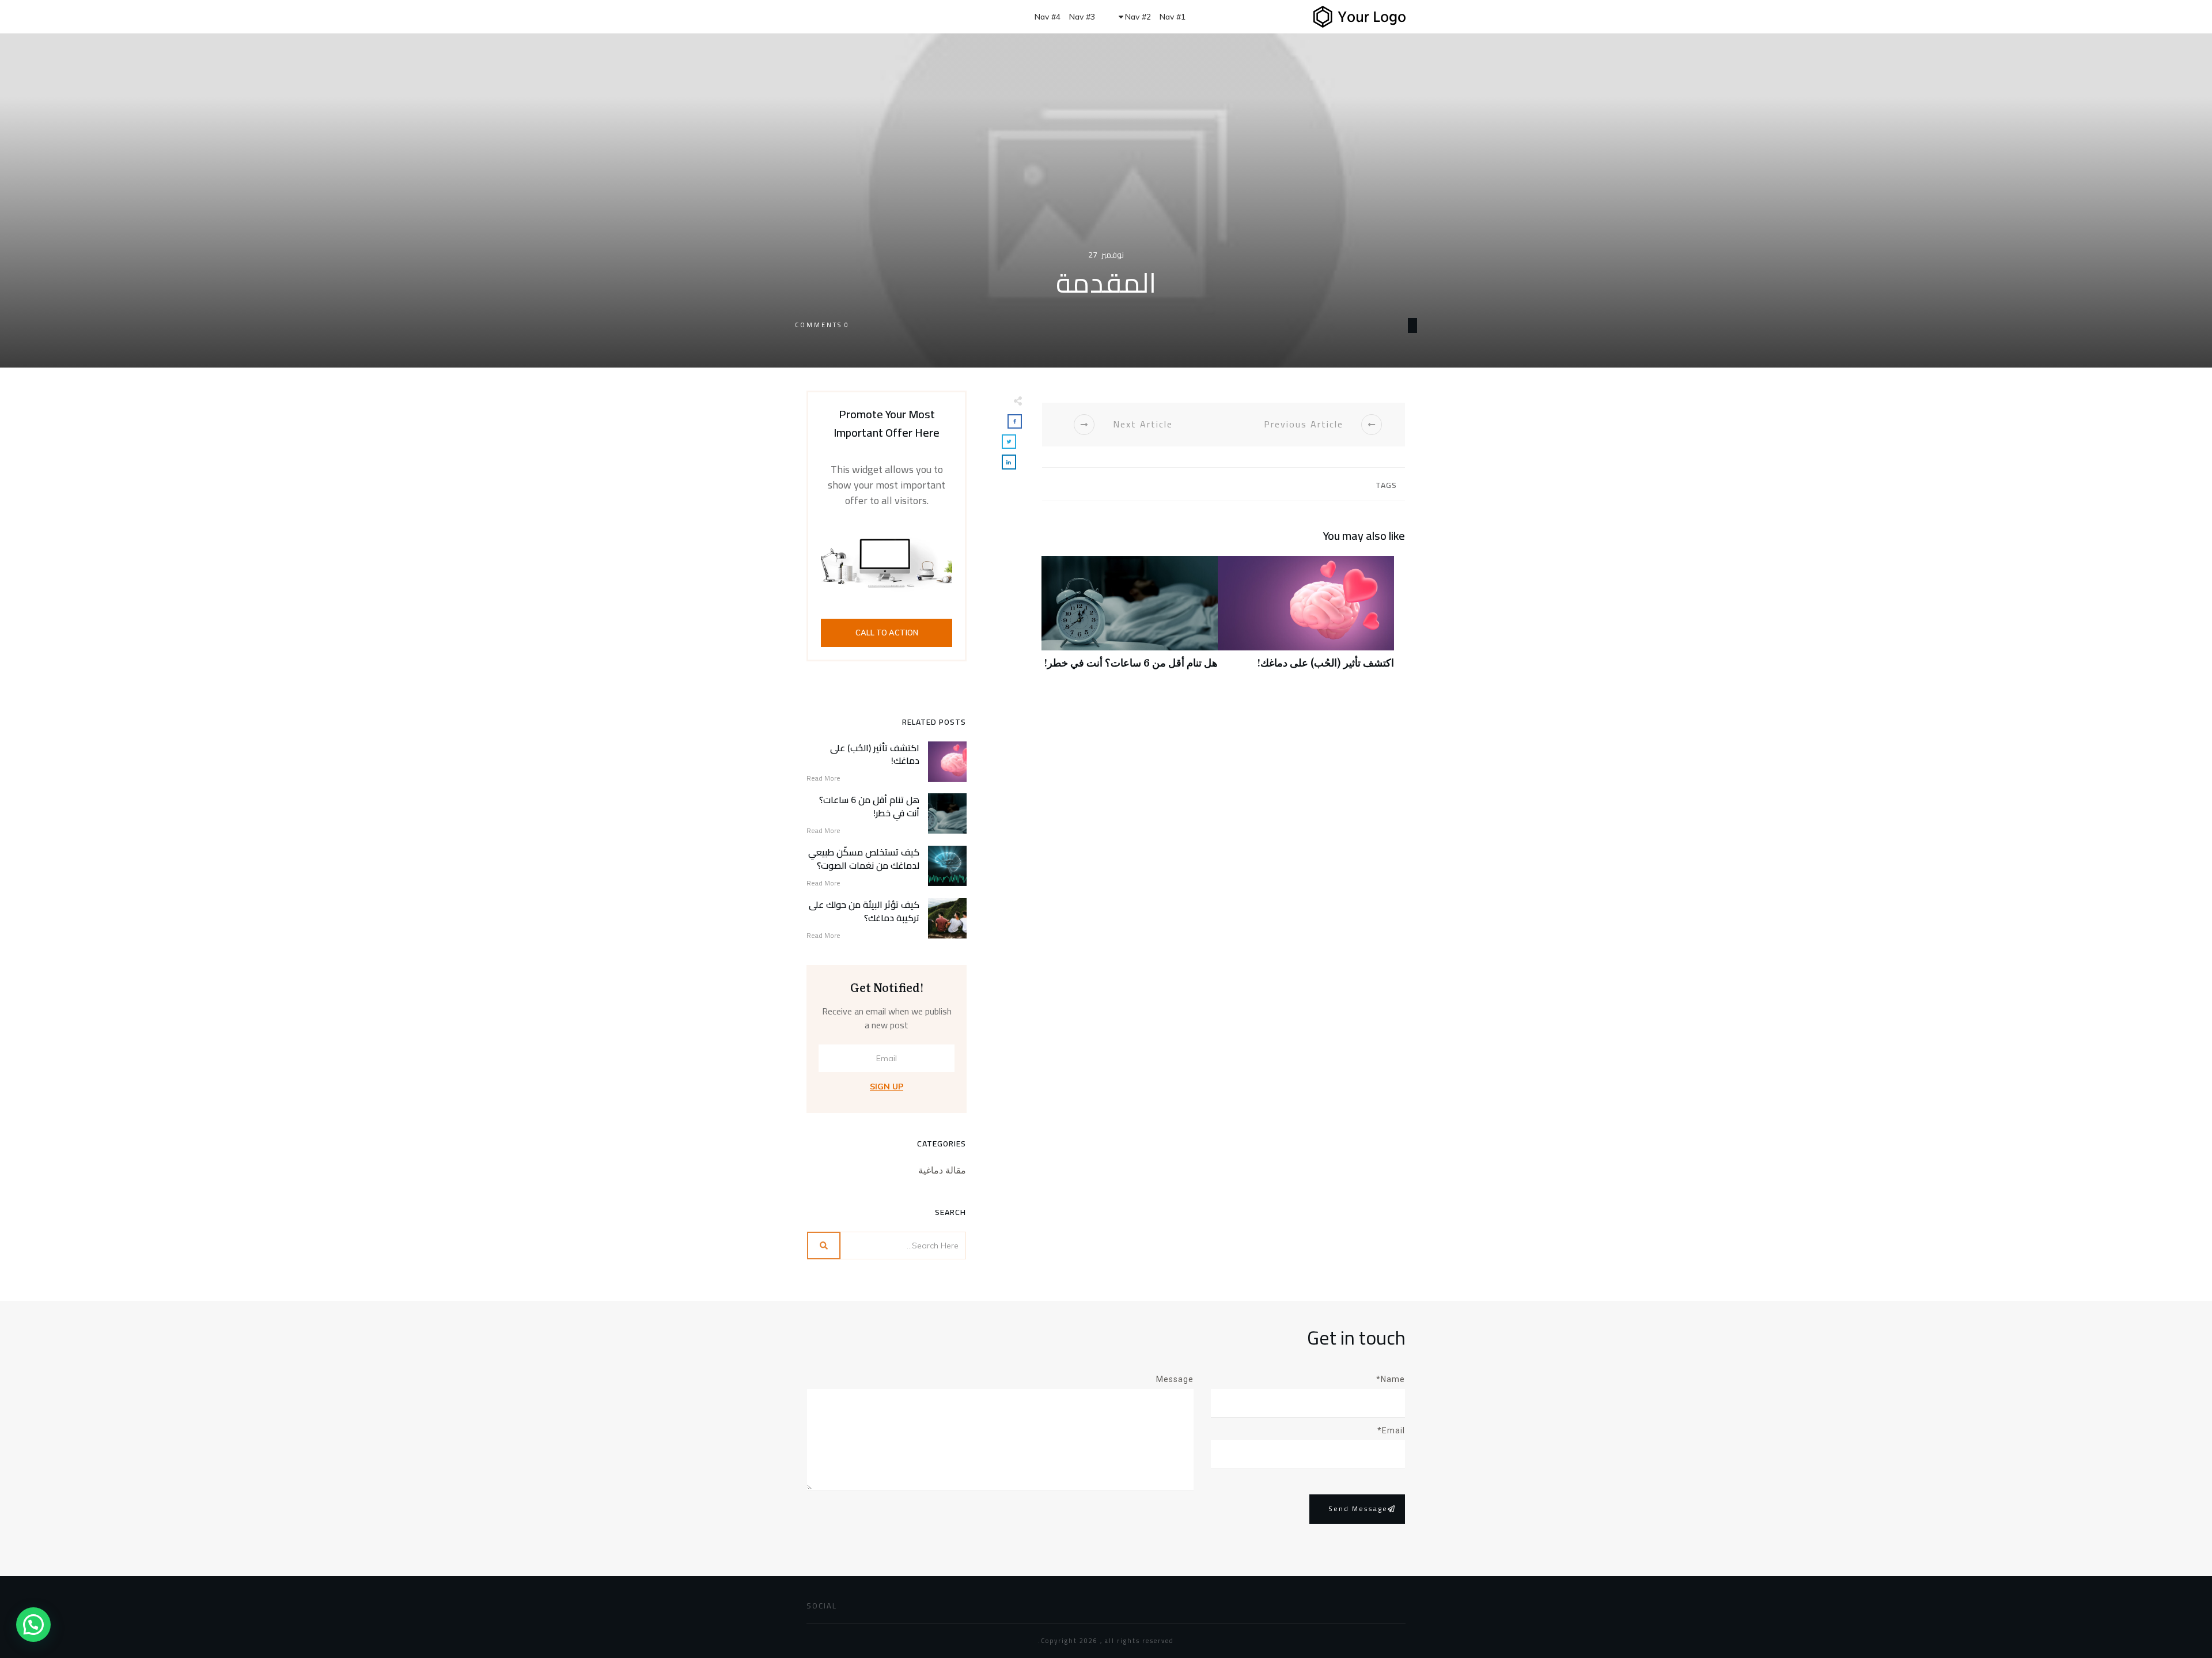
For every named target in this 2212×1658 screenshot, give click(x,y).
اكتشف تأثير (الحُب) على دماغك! (1306, 618)
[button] (33, 1625)
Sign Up (887, 1087)
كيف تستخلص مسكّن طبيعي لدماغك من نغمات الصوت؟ (864, 858)
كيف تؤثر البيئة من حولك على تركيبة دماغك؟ (864, 911)
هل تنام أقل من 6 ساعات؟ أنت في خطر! (1130, 618)
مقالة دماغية (942, 1170)
